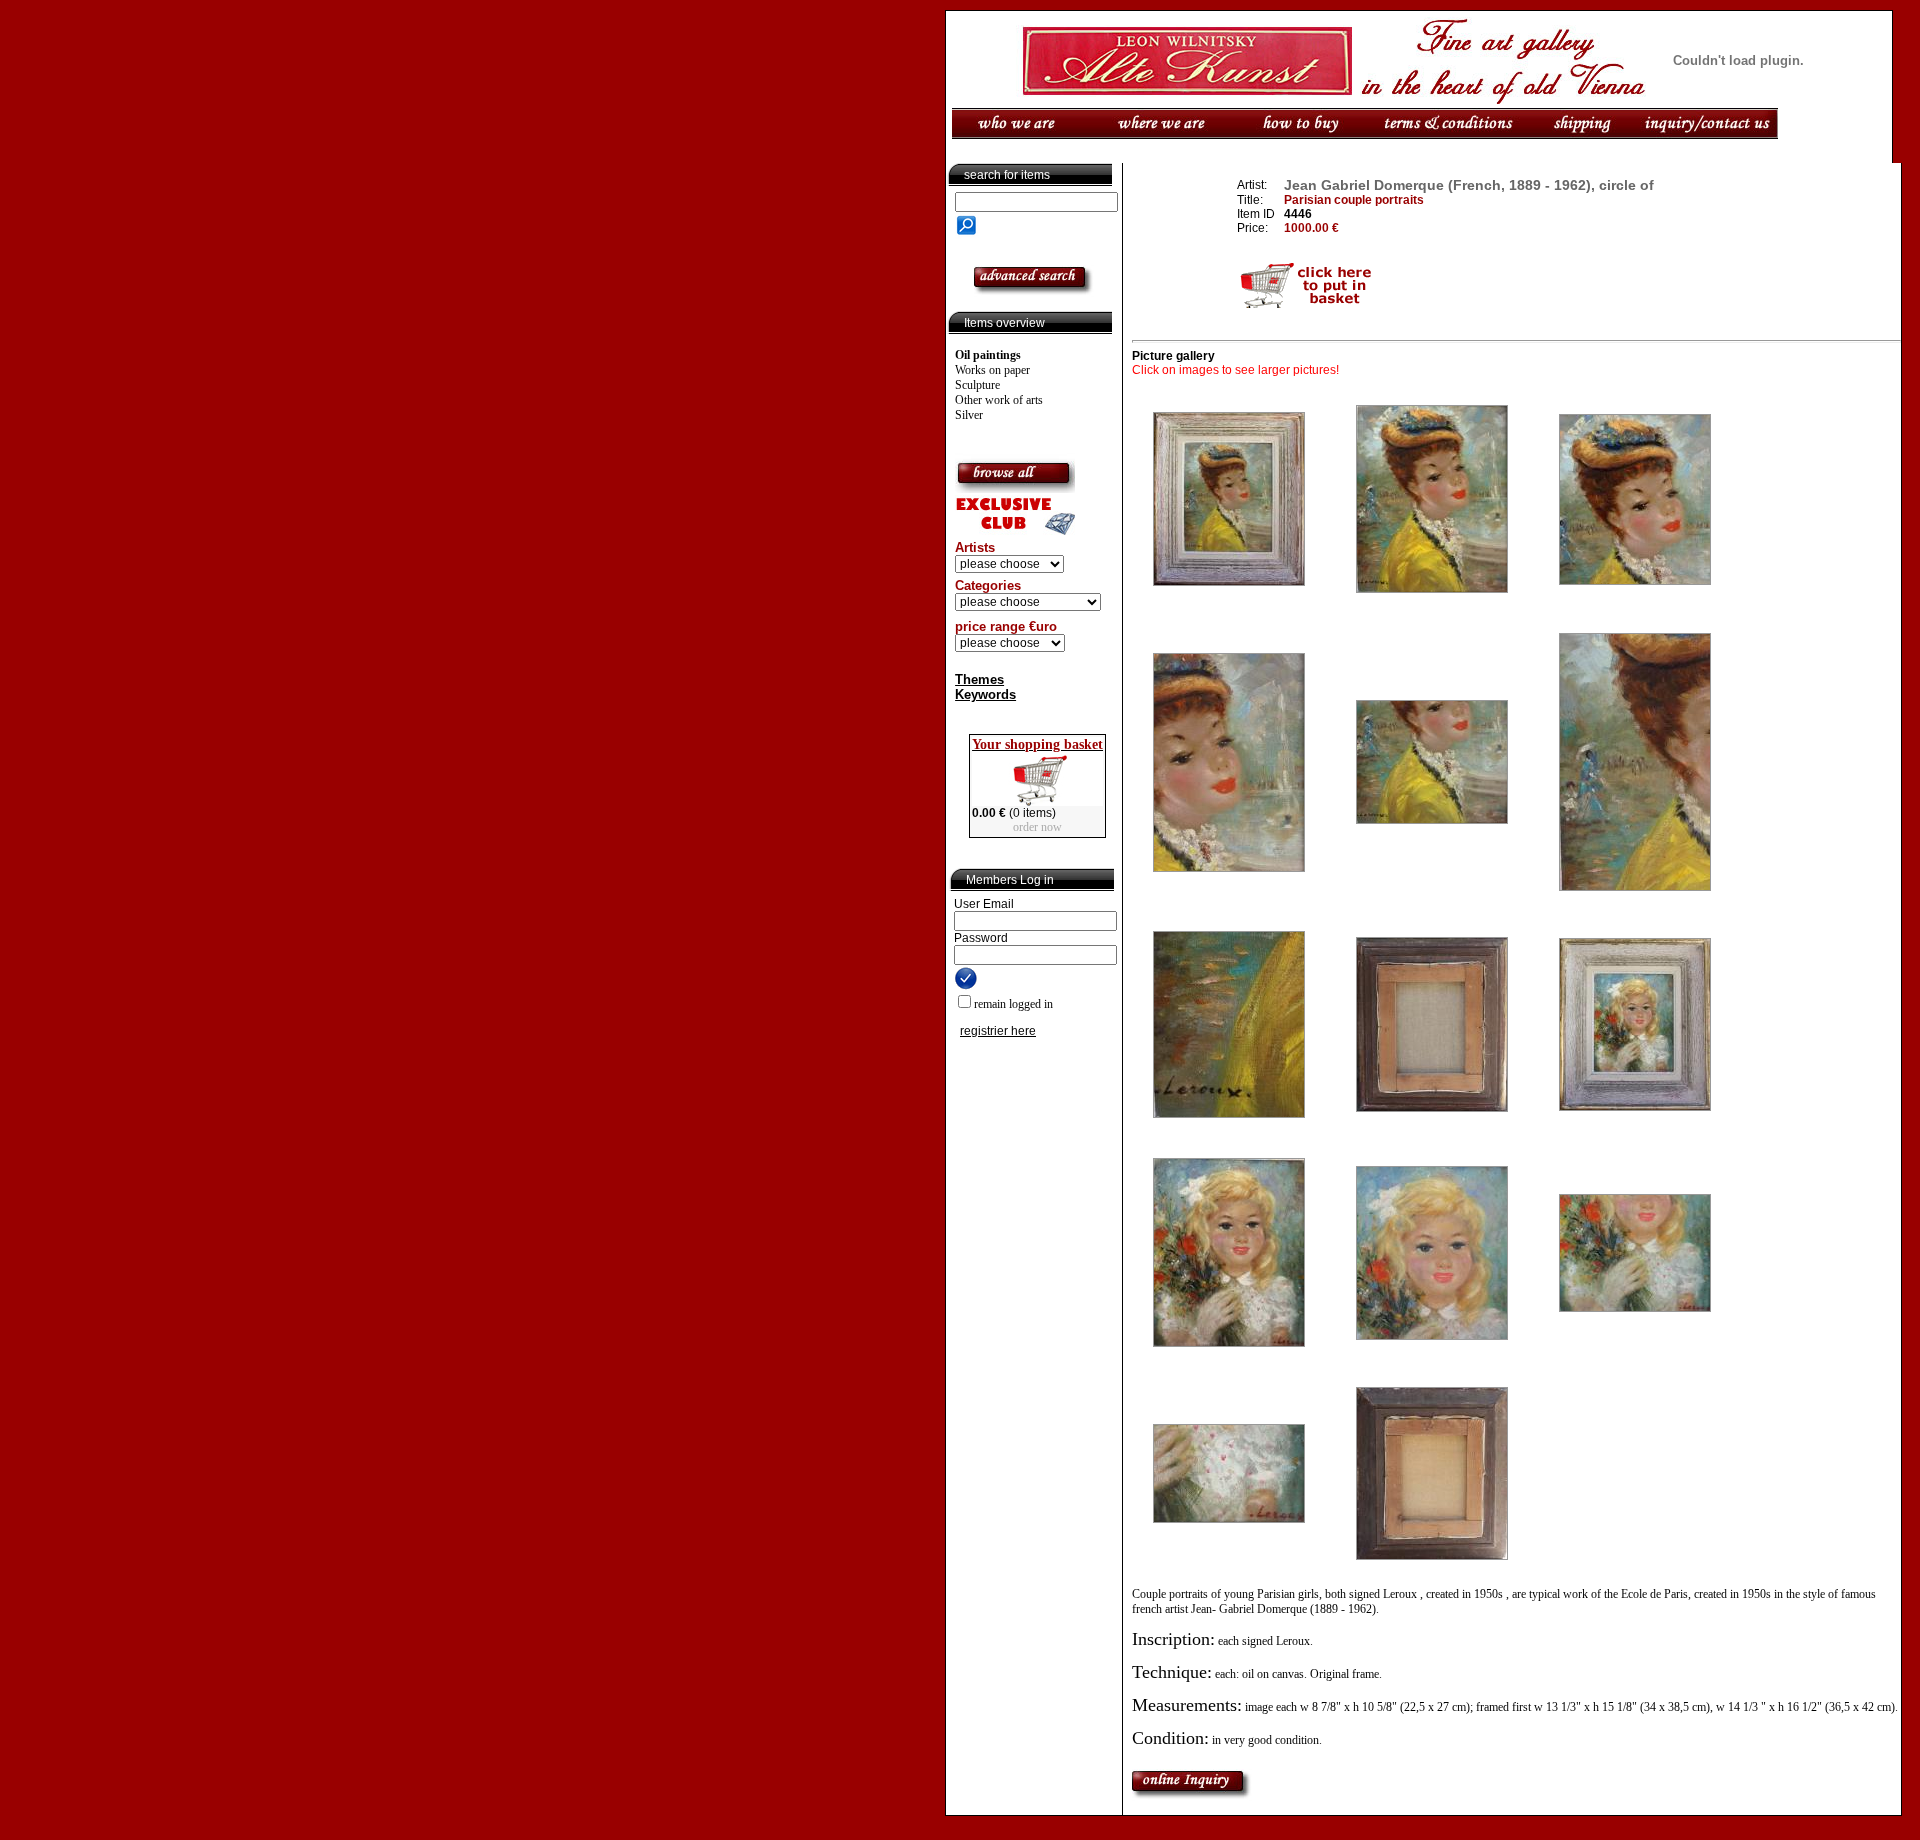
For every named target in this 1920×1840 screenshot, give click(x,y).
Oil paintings (988, 355)
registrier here (998, 1031)
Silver (969, 415)
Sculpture (977, 385)
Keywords (985, 694)
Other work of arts (999, 400)
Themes (979, 679)
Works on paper (992, 370)
